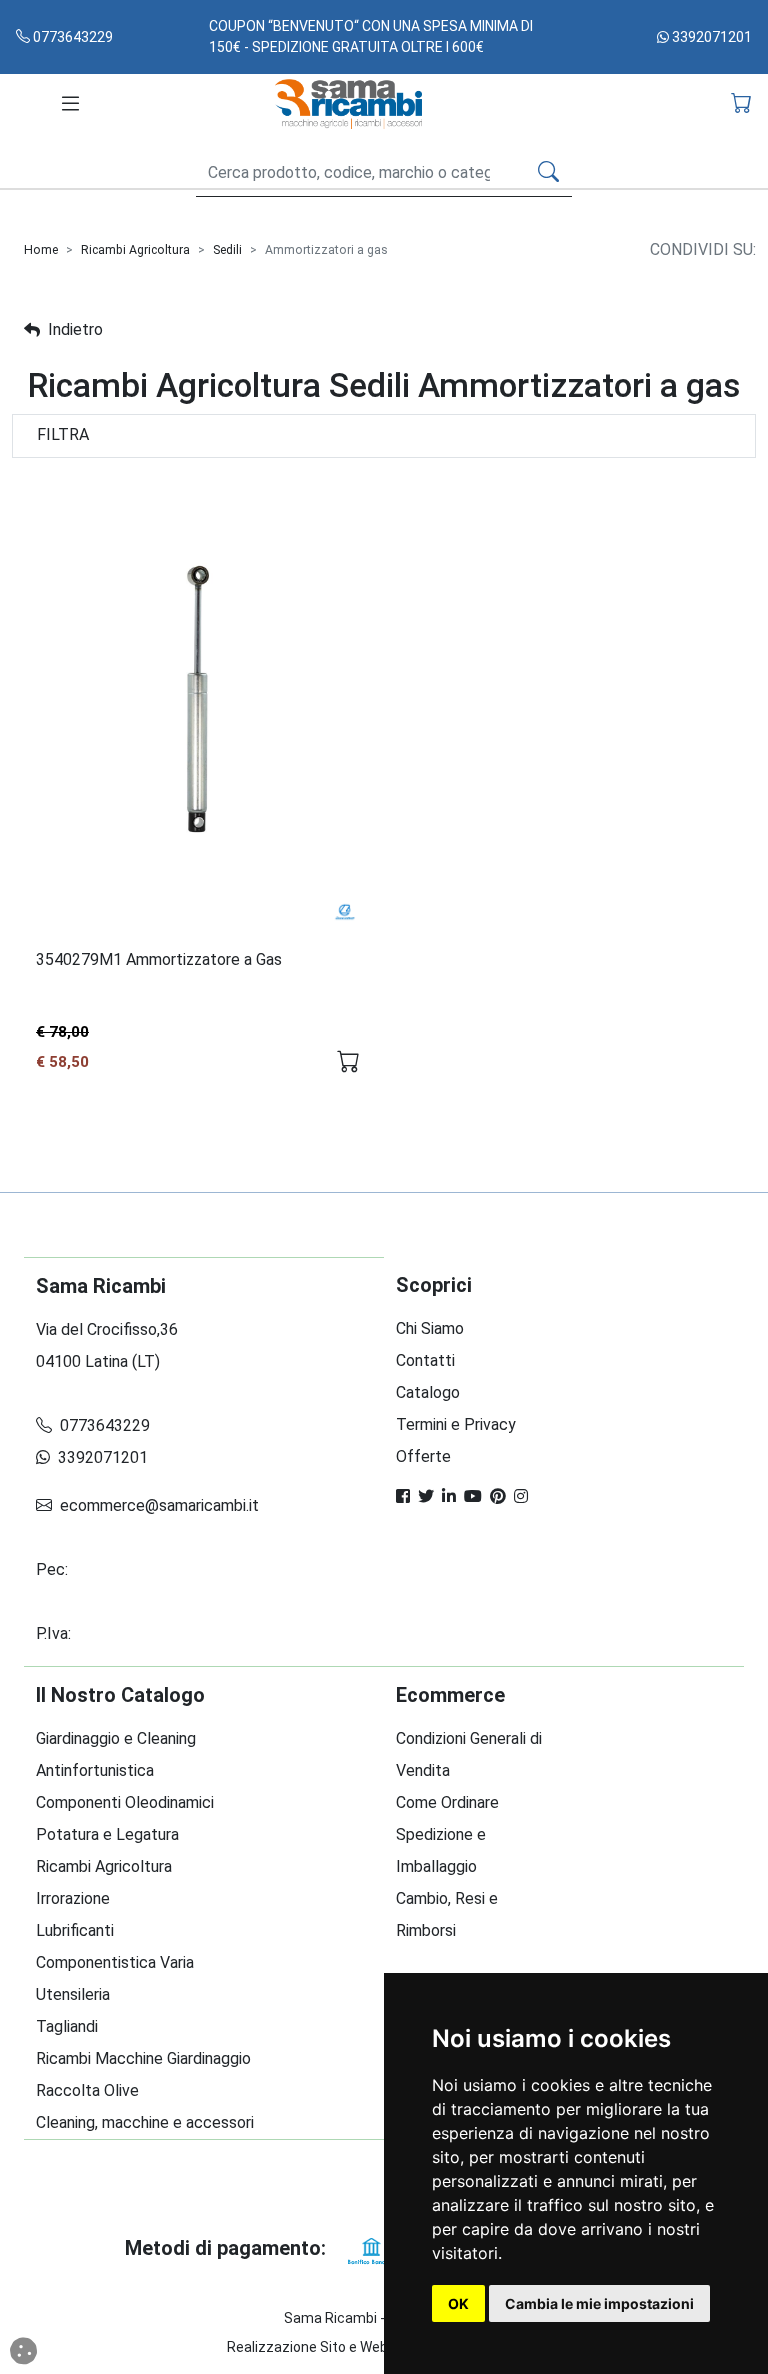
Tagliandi (67, 2026)
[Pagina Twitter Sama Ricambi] (426, 1496)
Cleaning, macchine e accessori (145, 2122)
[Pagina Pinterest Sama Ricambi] (498, 1496)
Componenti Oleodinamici (125, 1802)
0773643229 (71, 37)
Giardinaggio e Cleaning (116, 1738)
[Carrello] (741, 104)
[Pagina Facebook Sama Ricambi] (403, 1496)
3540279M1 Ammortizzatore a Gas (159, 959)
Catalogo (428, 1392)
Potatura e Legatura (107, 1834)
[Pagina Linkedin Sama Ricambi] (449, 1496)
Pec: (54, 1569)
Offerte (423, 1456)
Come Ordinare (447, 1802)
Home (41, 250)
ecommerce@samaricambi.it (157, 1505)
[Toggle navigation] (70, 104)
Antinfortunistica (95, 1770)
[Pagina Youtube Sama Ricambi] (473, 1496)
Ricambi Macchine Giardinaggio (143, 2058)
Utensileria (73, 1994)
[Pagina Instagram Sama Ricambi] (521, 1496)
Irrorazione (73, 1898)
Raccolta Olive (87, 2090)
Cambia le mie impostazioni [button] (599, 2303)
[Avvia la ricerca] (548, 173)
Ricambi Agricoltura (135, 250)
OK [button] (458, 2303)
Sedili (227, 250)
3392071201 (710, 37)
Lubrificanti (75, 1930)
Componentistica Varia (115, 1962)
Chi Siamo (430, 1328)
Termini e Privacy (456, 1424)
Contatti (425, 1360)
